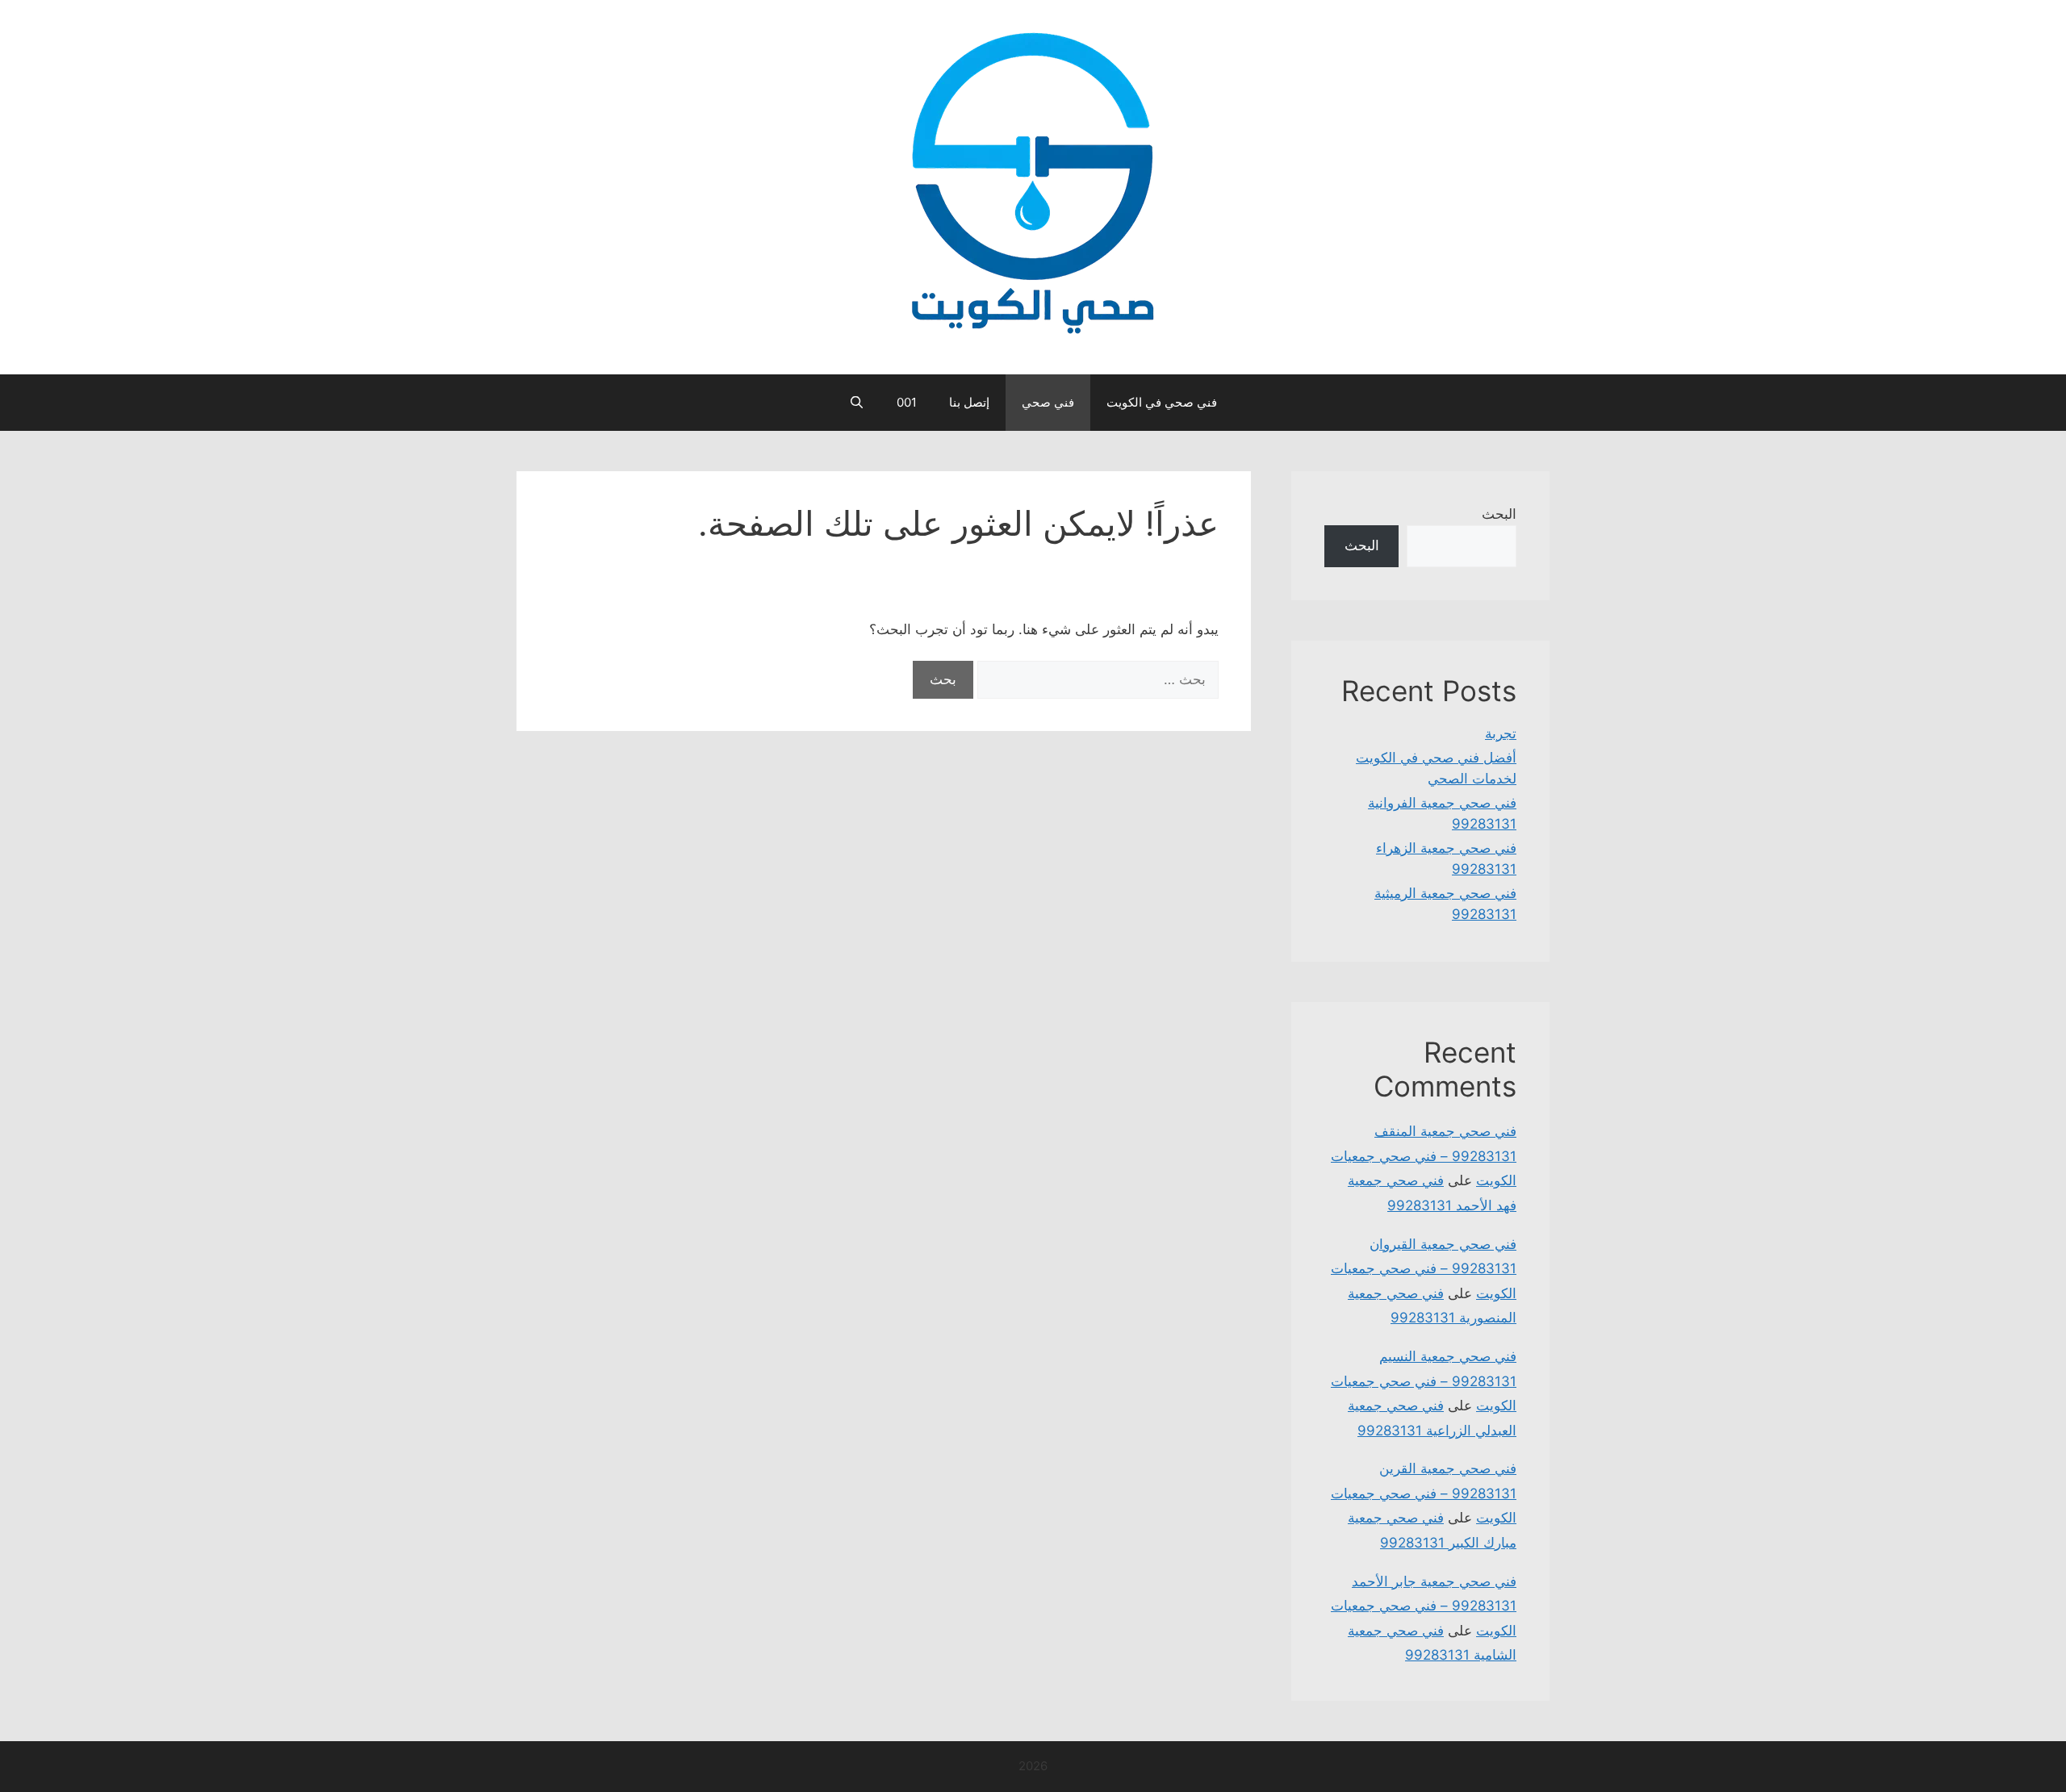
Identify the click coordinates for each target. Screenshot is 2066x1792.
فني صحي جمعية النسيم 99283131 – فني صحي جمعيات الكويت (1424, 1381)
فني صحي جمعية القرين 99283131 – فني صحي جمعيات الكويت (1424, 1493)
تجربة (1501, 733)
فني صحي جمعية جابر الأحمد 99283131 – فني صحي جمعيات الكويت (1424, 1606)
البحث (1499, 514)
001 (907, 402)
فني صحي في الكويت (1162, 402)
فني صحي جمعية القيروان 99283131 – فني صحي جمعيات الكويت (1424, 1269)
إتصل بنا (969, 402)
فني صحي (1048, 402)
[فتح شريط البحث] (857, 403)
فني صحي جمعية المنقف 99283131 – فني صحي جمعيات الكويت (1424, 1156)
